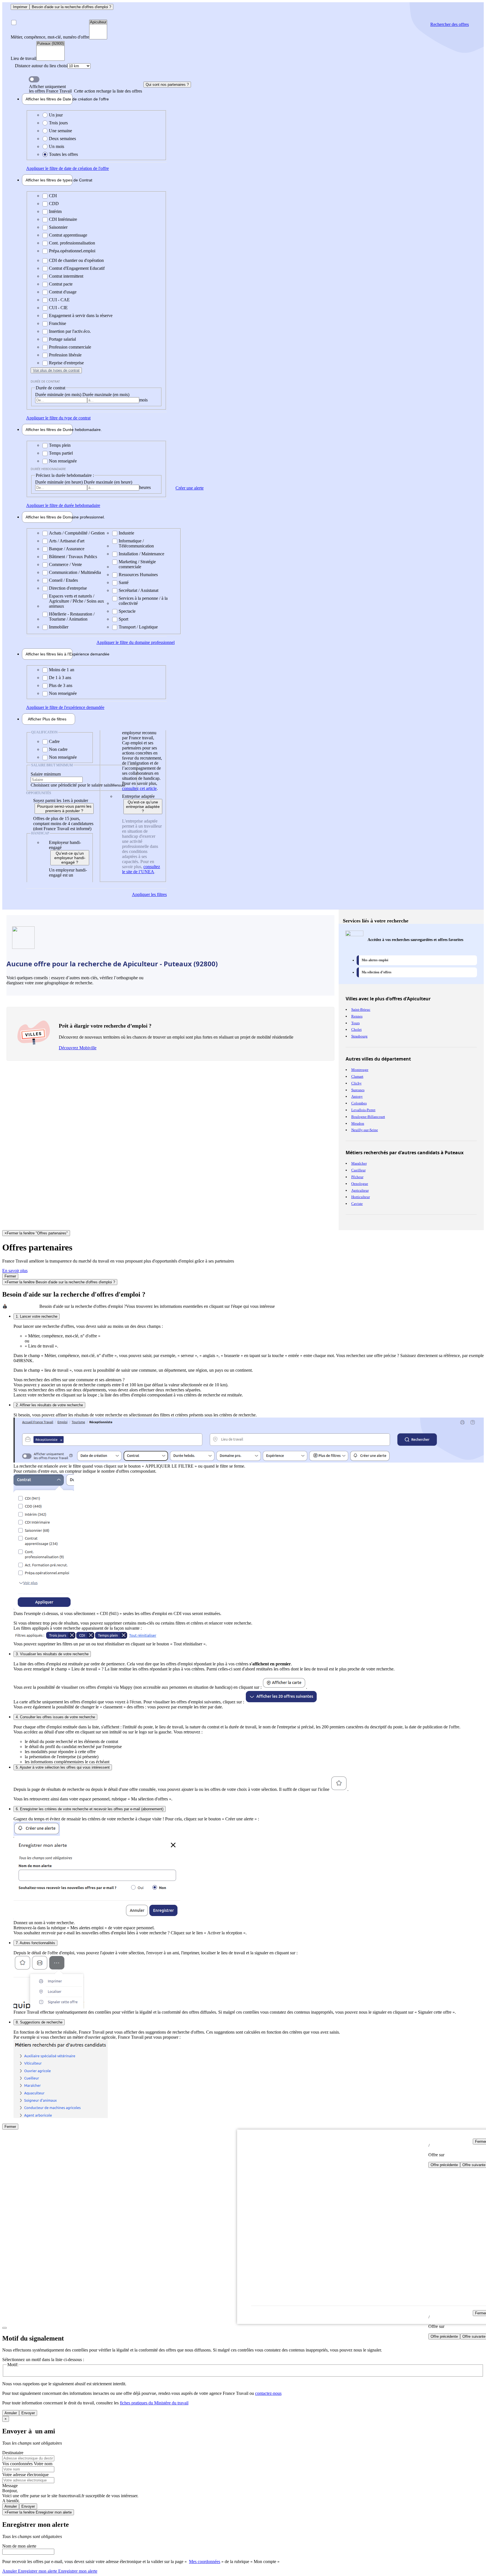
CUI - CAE (59, 300)
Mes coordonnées (205, 2562)
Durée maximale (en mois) (106, 395)
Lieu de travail (23, 58)
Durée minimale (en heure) (59, 482)
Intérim (55, 211)
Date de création (49, 99)
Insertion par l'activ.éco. (70, 331)
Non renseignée (63, 461)
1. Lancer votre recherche (37, 1316)
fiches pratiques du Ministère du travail (154, 2403)
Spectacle (127, 611)
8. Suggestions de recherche (39, 2022)
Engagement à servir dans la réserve (81, 315)
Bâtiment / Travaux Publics (73, 557)
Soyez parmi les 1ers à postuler (61, 800)
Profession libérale (65, 355)
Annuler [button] (30, 2571)
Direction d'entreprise (68, 588)
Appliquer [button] (67, 168)
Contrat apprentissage (68, 235)
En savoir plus (15, 1271)
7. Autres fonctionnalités (35, 1943)
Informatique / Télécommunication (136, 543)
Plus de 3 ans (61, 685)
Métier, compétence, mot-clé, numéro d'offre (50, 37)
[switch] (34, 79)
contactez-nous (268, 2393)
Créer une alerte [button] (190, 488)
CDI (53, 196)
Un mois (57, 146)
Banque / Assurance (67, 549)
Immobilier (59, 627)
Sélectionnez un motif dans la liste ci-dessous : (43, 2360)
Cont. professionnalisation (72, 243)
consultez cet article (139, 788)
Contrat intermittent (66, 276)
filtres (47, 719)
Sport (123, 619)
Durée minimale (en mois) (59, 395)
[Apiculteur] (98, 22)
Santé (124, 582)
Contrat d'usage (63, 292)
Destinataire (13, 2453)
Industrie (126, 533)
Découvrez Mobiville (78, 1048)
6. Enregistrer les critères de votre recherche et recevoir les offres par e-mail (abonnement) (90, 1809)
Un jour (56, 115)
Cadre (54, 741)
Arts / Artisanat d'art (67, 541)
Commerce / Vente (65, 564)
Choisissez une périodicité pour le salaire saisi (71, 785)
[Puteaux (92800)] (50, 44)
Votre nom (43, 2464)
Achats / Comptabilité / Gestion (77, 533)
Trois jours (58, 123)
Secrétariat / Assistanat (139, 590)
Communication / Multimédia (75, 572)
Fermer (10, 1276)
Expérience (49, 654)
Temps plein (60, 445)
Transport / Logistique (138, 627)
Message (10, 2486)
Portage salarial (62, 339)
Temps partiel (61, 453)
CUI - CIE (58, 308)
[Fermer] (4, 2328)
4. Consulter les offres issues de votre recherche (55, 1717)
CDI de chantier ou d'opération (76, 260)
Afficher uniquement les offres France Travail (85, 89)
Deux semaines (62, 139)
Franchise (58, 323)
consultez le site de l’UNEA (141, 869)
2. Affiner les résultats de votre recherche (49, 1405)
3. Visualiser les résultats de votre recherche (52, 1654)
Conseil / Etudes (63, 580)
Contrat (49, 180)
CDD (54, 204)
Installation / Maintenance (141, 554)
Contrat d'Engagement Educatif (77, 268)
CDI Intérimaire (63, 219)
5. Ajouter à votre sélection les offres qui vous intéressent (63, 1767)
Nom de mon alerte (19, 2546)
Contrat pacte (61, 284)
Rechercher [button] (450, 24)
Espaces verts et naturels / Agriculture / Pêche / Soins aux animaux (76, 601)
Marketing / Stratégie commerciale (137, 564)
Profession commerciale (70, 347)
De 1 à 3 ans (60, 678)
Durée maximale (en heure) (108, 482)
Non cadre (58, 749)
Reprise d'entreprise (66, 363)
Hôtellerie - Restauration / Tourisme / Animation (72, 617)
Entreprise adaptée (138, 796)
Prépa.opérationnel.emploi (72, 251)
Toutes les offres (63, 154)
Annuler (11, 2413)
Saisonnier (58, 227)
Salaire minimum (46, 774)
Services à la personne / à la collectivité (143, 601)
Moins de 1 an (62, 670)
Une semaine (60, 131)
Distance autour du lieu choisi (41, 66)
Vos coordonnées (18, 2464)
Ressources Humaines (138, 575)
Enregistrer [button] (77, 2571)
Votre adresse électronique (25, 2475)
